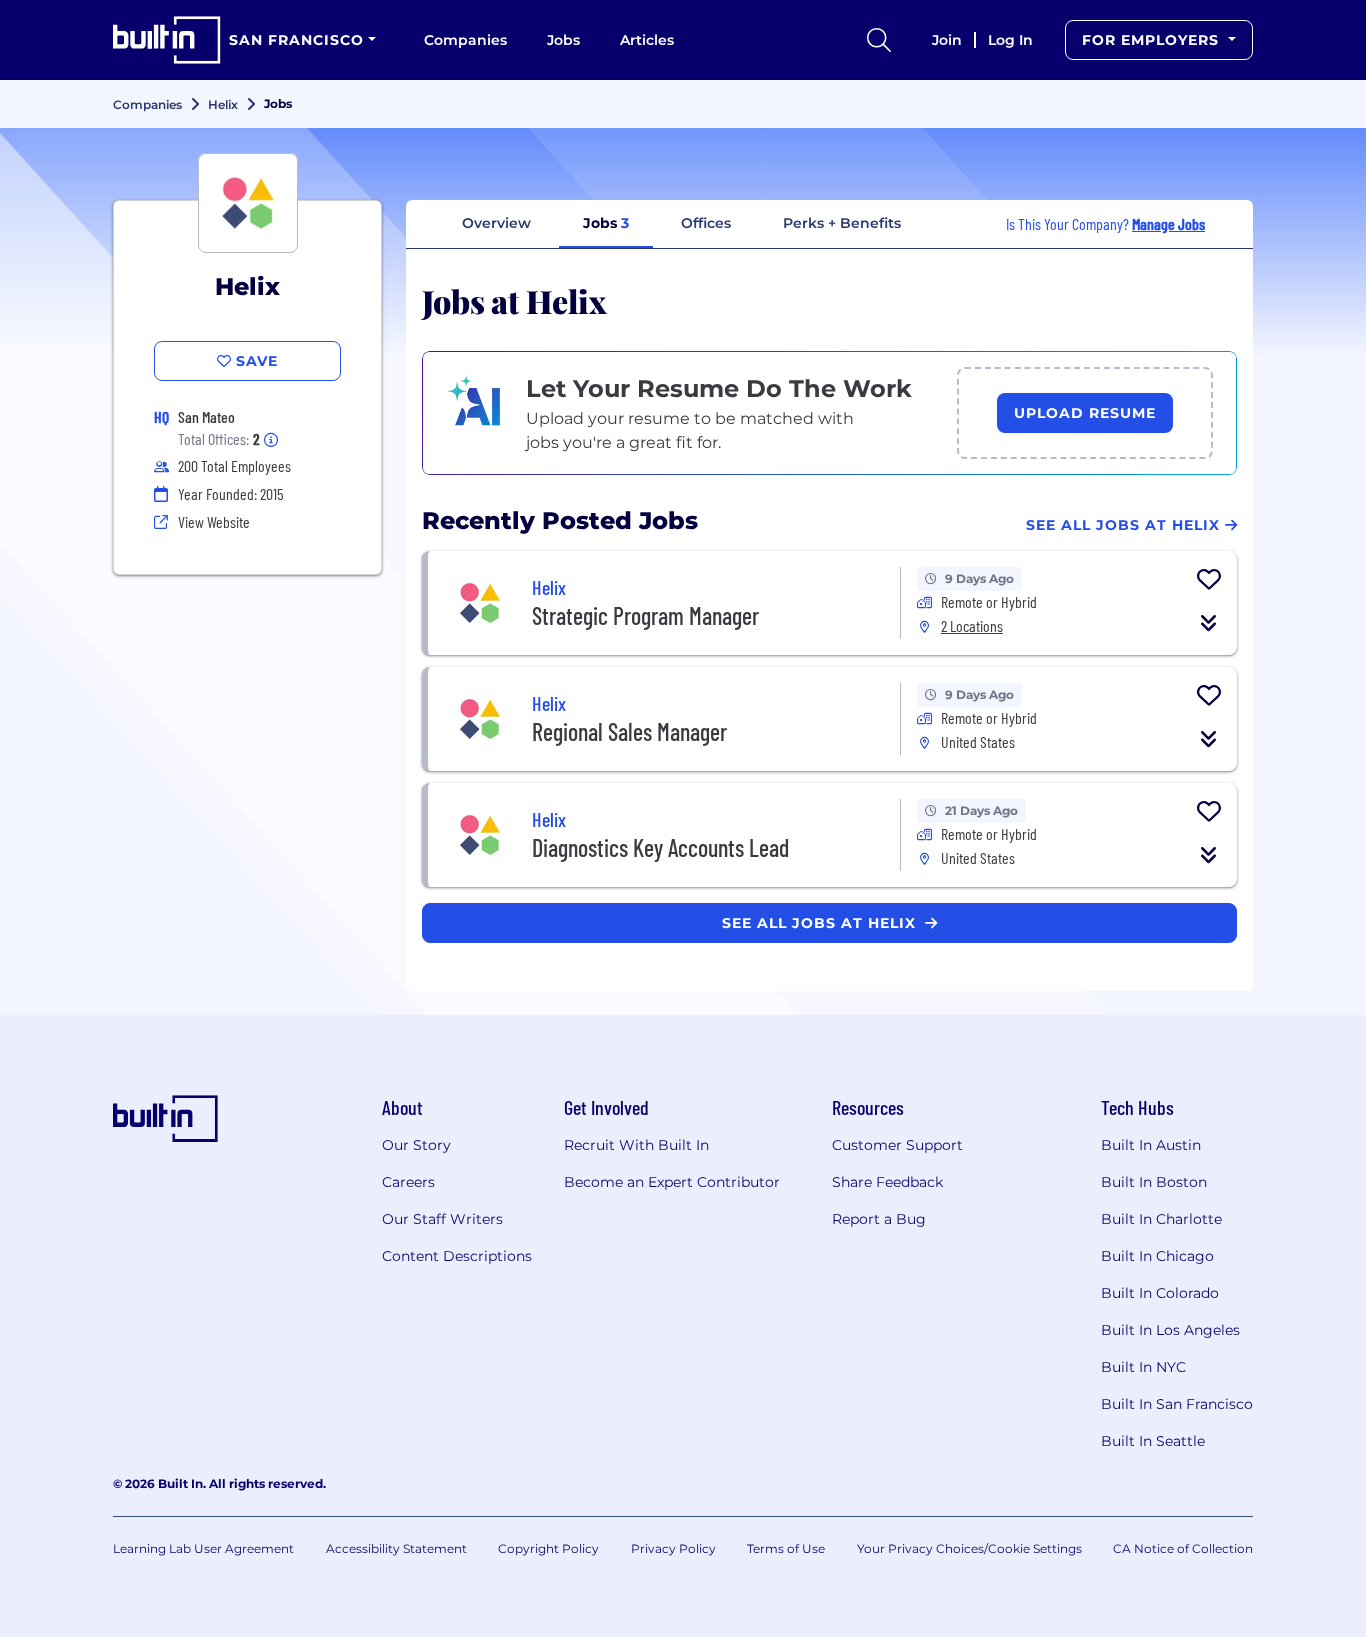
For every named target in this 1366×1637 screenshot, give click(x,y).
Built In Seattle (1153, 1441)
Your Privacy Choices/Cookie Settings (969, 1548)
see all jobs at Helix (821, 923)
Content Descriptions (457, 1256)
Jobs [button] (606, 223)
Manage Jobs (1168, 223)
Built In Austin (1151, 1145)
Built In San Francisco (1177, 1404)
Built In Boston (1154, 1182)
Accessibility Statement (396, 1548)
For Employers (1153, 40)
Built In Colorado (1160, 1293)
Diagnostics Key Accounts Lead (660, 847)
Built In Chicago (1157, 1256)
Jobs (563, 40)
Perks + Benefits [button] (842, 223)
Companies (465, 40)
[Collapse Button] (1209, 623)
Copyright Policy (548, 1548)
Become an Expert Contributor (672, 1182)
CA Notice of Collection (1183, 1548)
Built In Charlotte (1161, 1219)
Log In (1010, 40)
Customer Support (897, 1145)
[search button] (879, 40)
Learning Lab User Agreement (203, 1548)
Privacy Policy (673, 1548)
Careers (408, 1182)
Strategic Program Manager (645, 615)
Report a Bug (879, 1219)
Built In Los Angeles (1170, 1330)
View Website (214, 521)
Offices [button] (706, 223)
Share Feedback (887, 1182)
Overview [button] (496, 223)
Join (947, 40)
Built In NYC (1143, 1367)
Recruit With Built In (636, 1145)
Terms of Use (786, 1548)
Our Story (416, 1145)
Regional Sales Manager (629, 731)
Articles (647, 40)
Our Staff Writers (442, 1219)
